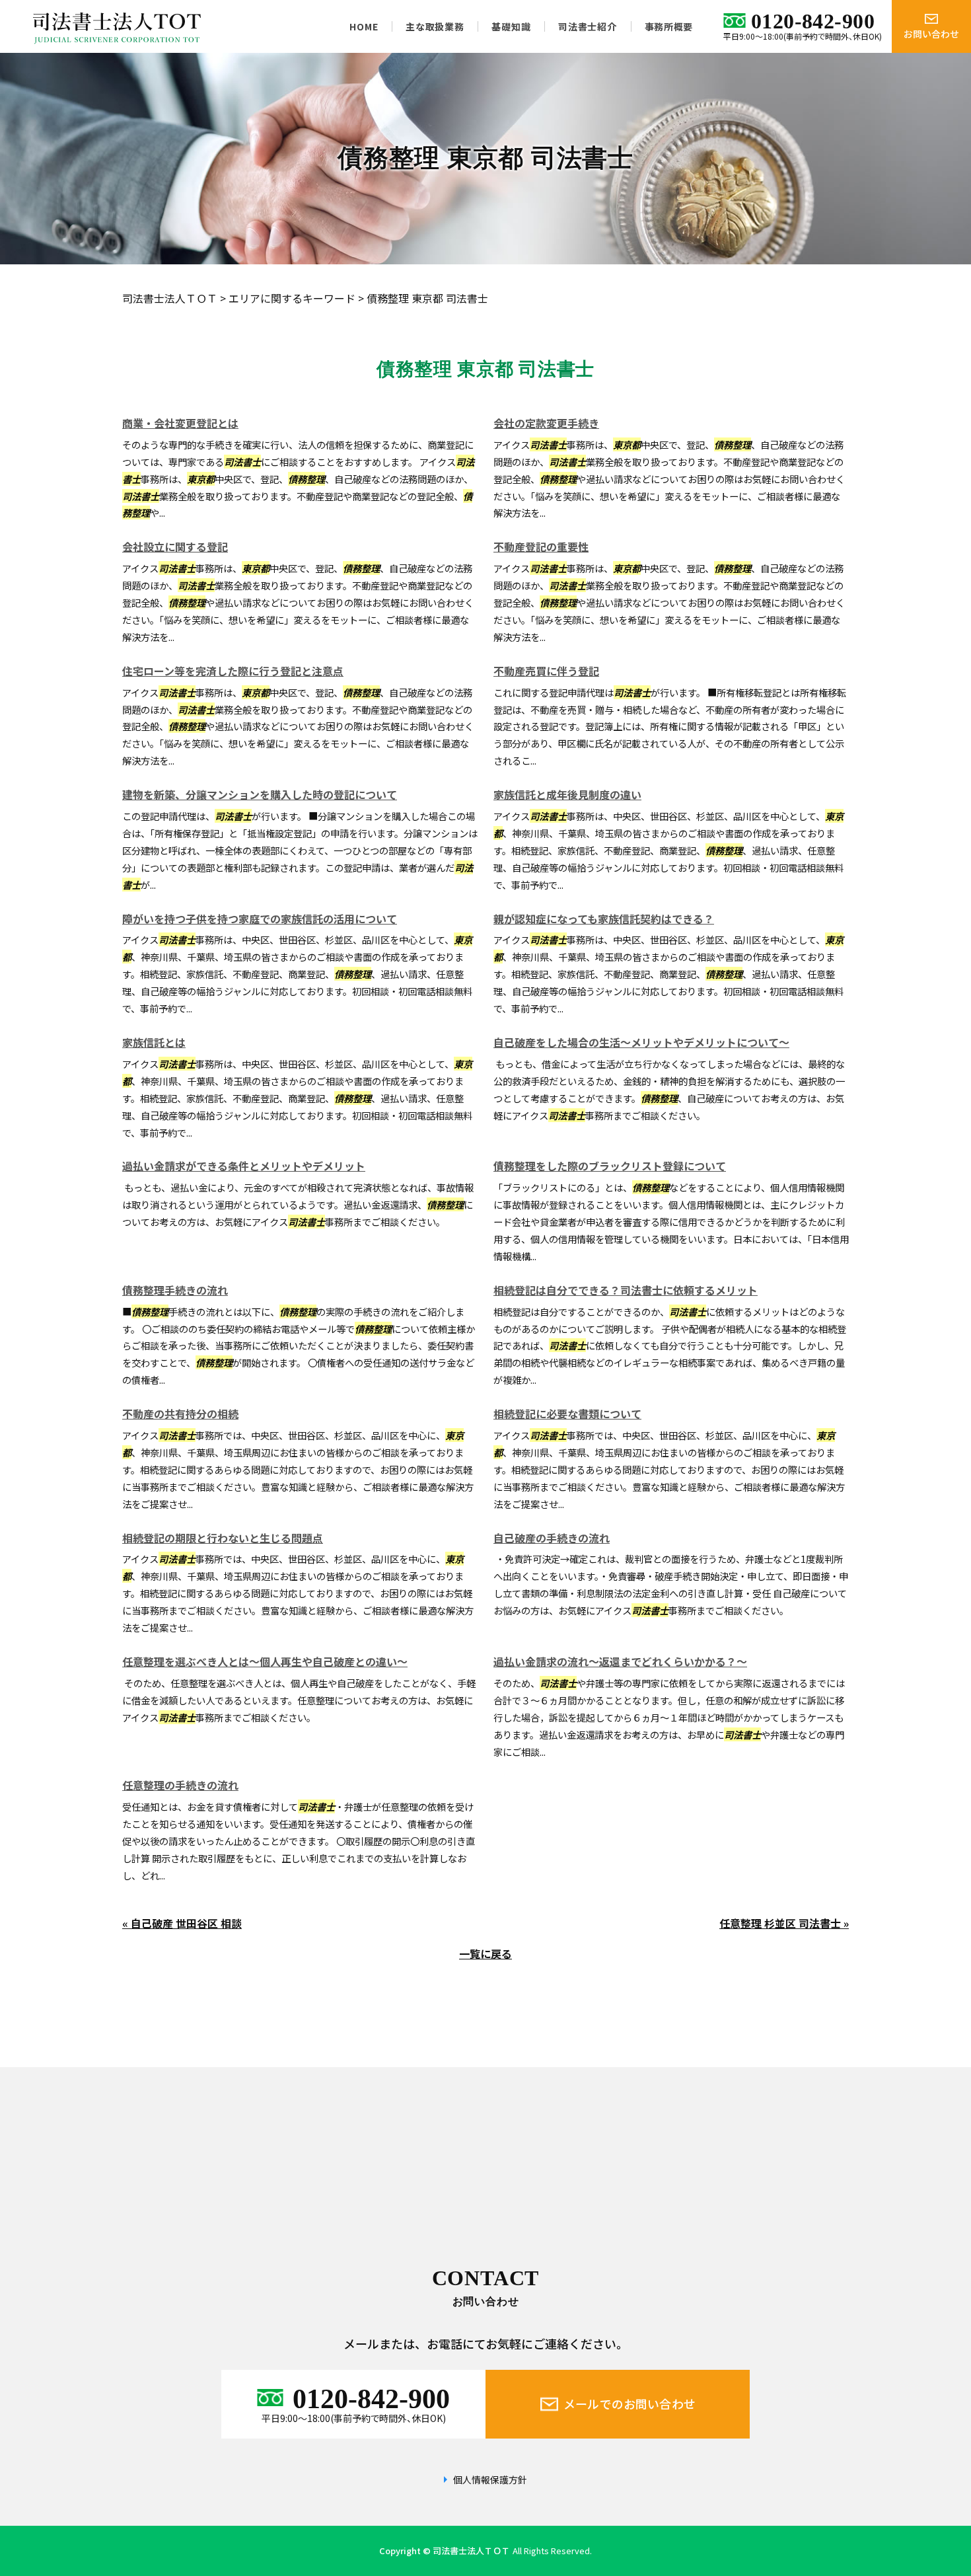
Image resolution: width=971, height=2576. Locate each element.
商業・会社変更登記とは (180, 423)
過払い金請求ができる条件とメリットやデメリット (244, 1166)
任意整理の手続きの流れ (180, 1785)
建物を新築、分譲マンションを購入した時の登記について (260, 794)
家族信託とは (154, 1042)
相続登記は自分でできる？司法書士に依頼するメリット (626, 1290)
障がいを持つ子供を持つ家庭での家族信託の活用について (260, 919)
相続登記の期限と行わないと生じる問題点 (223, 1538)
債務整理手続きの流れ (175, 1290)
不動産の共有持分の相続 (180, 1414)
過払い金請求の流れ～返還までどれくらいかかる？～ (620, 1661)
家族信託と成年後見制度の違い (567, 794)
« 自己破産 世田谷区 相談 (182, 1923)
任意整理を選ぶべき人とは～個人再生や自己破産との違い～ (265, 1661)
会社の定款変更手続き (546, 423)
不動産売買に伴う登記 (546, 671)
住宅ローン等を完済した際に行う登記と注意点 (233, 671)
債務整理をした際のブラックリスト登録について (610, 1166)
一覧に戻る (485, 1953)
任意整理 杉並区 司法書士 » (784, 1923)
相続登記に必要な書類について (567, 1414)
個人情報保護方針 (490, 2480)
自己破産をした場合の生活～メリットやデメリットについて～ (641, 1042)
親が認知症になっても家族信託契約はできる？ (604, 919)
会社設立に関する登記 (175, 547)
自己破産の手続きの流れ (552, 1538)
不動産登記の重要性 (541, 547)
